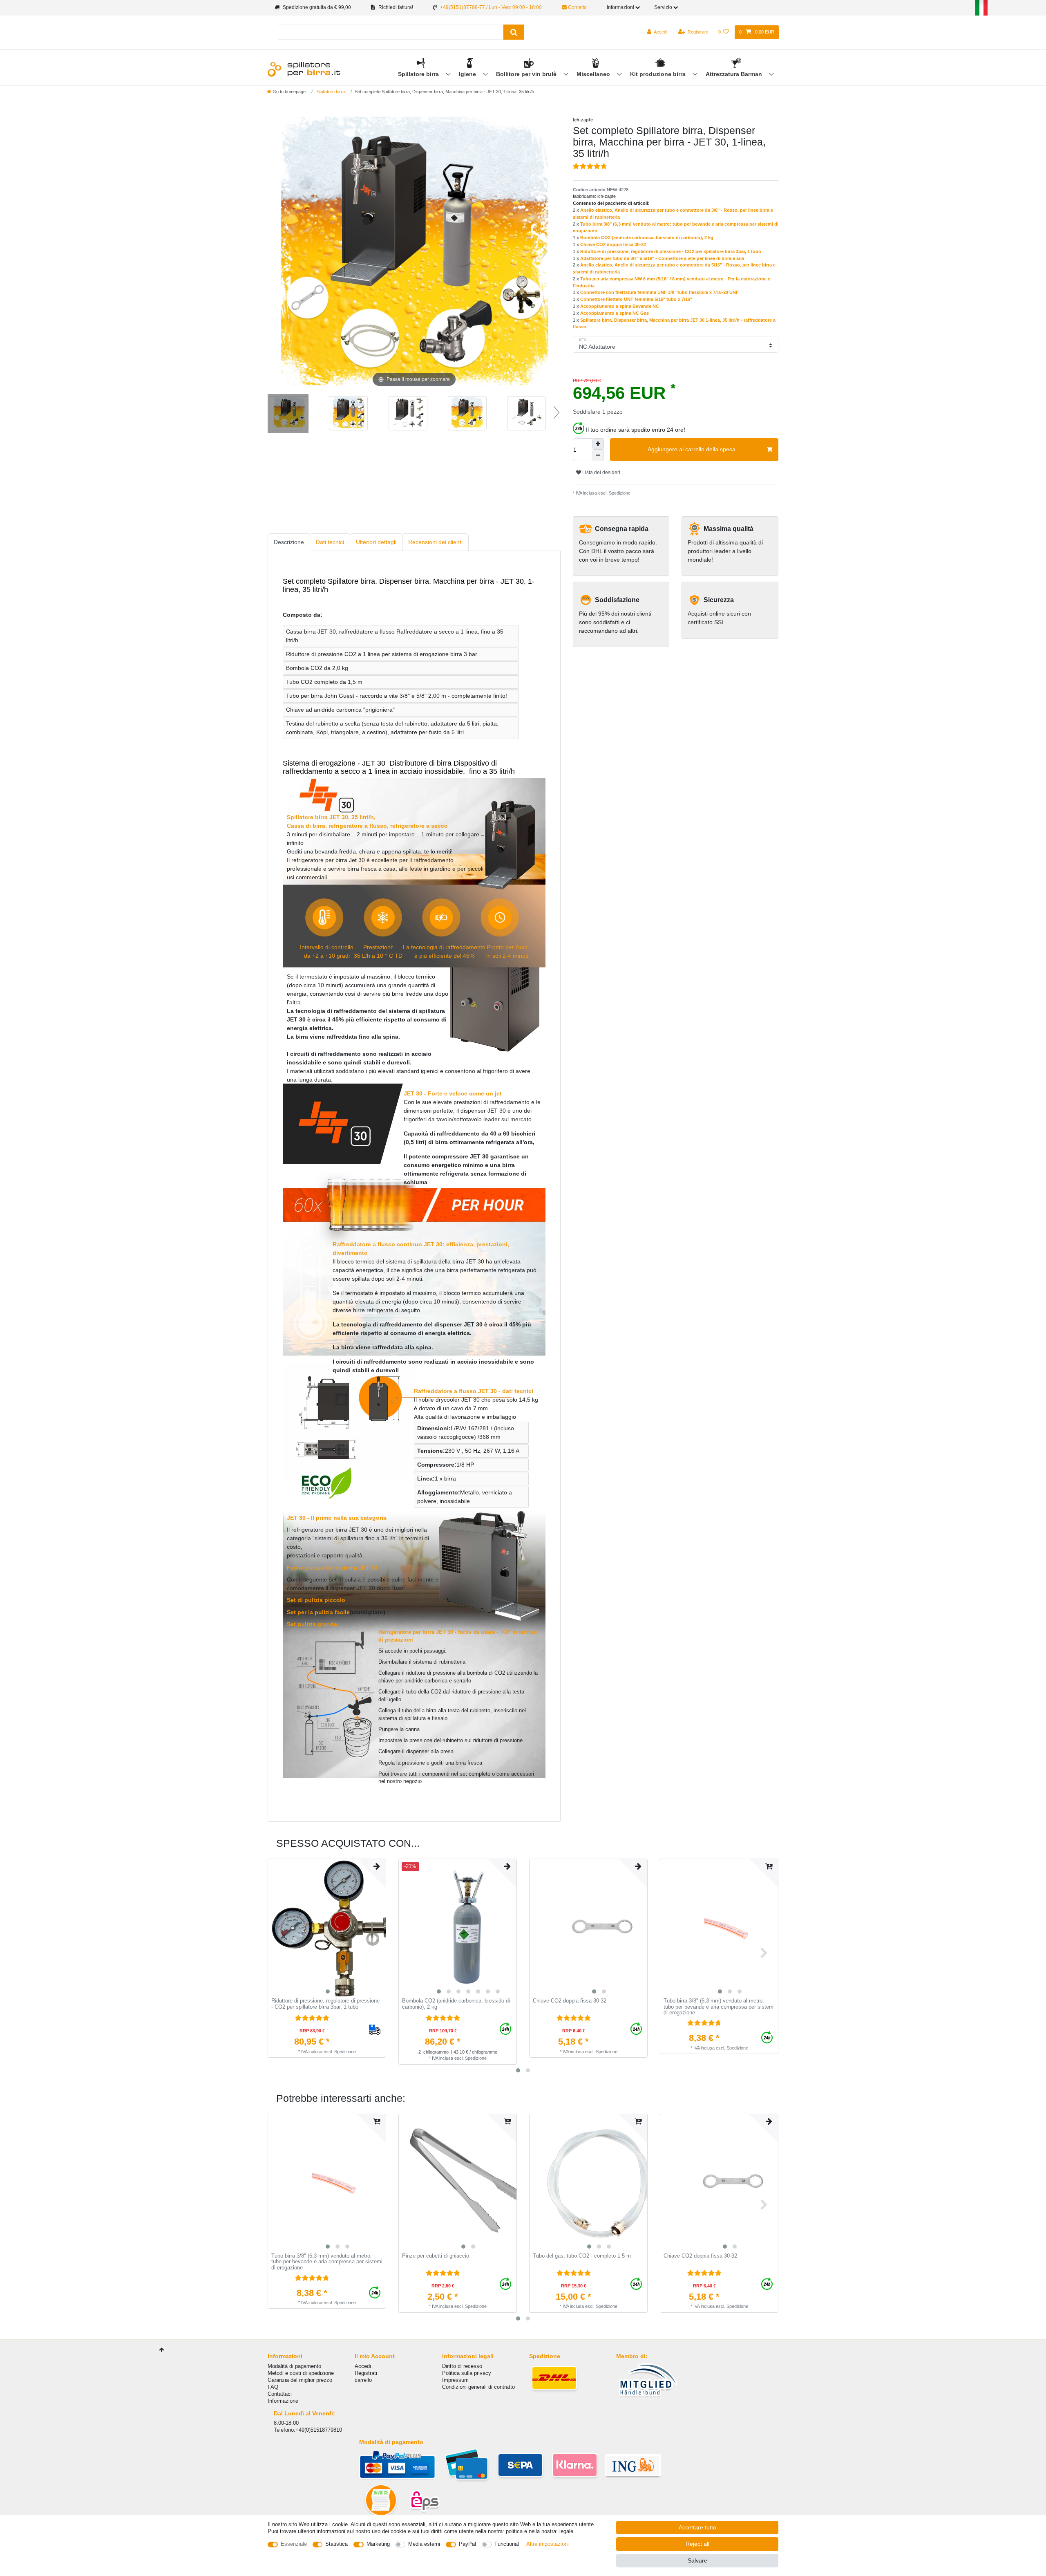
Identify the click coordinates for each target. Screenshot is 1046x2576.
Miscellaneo (594, 74)
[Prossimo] (544, 252)
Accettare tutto (697, 2527)
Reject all (697, 2544)
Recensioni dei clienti (435, 542)
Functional (507, 2544)
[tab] (289, 542)
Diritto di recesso (462, 2366)
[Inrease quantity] (598, 444)
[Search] (514, 32)
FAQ (273, 2387)
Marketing (378, 2544)
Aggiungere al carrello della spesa (692, 449)
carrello (363, 2380)
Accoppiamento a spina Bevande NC (620, 306)
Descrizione (289, 542)
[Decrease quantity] (598, 455)
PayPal (467, 2544)
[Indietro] (284, 252)
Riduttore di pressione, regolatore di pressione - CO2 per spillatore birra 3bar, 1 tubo (671, 251)
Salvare (697, 2560)
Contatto (577, 7)
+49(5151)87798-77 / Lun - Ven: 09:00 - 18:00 (491, 7)
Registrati (366, 2373)
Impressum (455, 2380)
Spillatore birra (419, 74)
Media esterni (424, 2544)
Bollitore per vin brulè (527, 74)
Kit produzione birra (659, 74)
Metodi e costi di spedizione (301, 2373)
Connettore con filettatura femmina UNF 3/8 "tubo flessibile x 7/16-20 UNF (659, 292)
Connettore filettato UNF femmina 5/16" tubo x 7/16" (636, 299)
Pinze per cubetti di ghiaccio (436, 2256)
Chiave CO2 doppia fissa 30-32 (613, 244)
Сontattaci (280, 2394)
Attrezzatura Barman (735, 74)
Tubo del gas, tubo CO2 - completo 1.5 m (582, 2256)
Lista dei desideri (601, 473)
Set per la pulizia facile (318, 1612)
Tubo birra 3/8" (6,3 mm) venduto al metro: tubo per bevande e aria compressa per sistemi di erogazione (719, 2007)
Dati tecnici (330, 542)
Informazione (283, 2401)
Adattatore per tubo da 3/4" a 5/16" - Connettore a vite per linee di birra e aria (662, 258)
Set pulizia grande (312, 1624)
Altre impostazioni (548, 2544)
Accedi (363, 2366)
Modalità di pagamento (294, 2366)
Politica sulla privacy (467, 2373)
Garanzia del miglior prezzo (300, 2380)
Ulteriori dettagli (376, 542)
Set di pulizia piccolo (316, 1600)
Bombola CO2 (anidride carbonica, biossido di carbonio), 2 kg (647, 237)
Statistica (336, 2544)
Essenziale (294, 2544)
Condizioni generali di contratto (478, 2387)
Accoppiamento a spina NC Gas (615, 313)
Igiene (468, 74)
